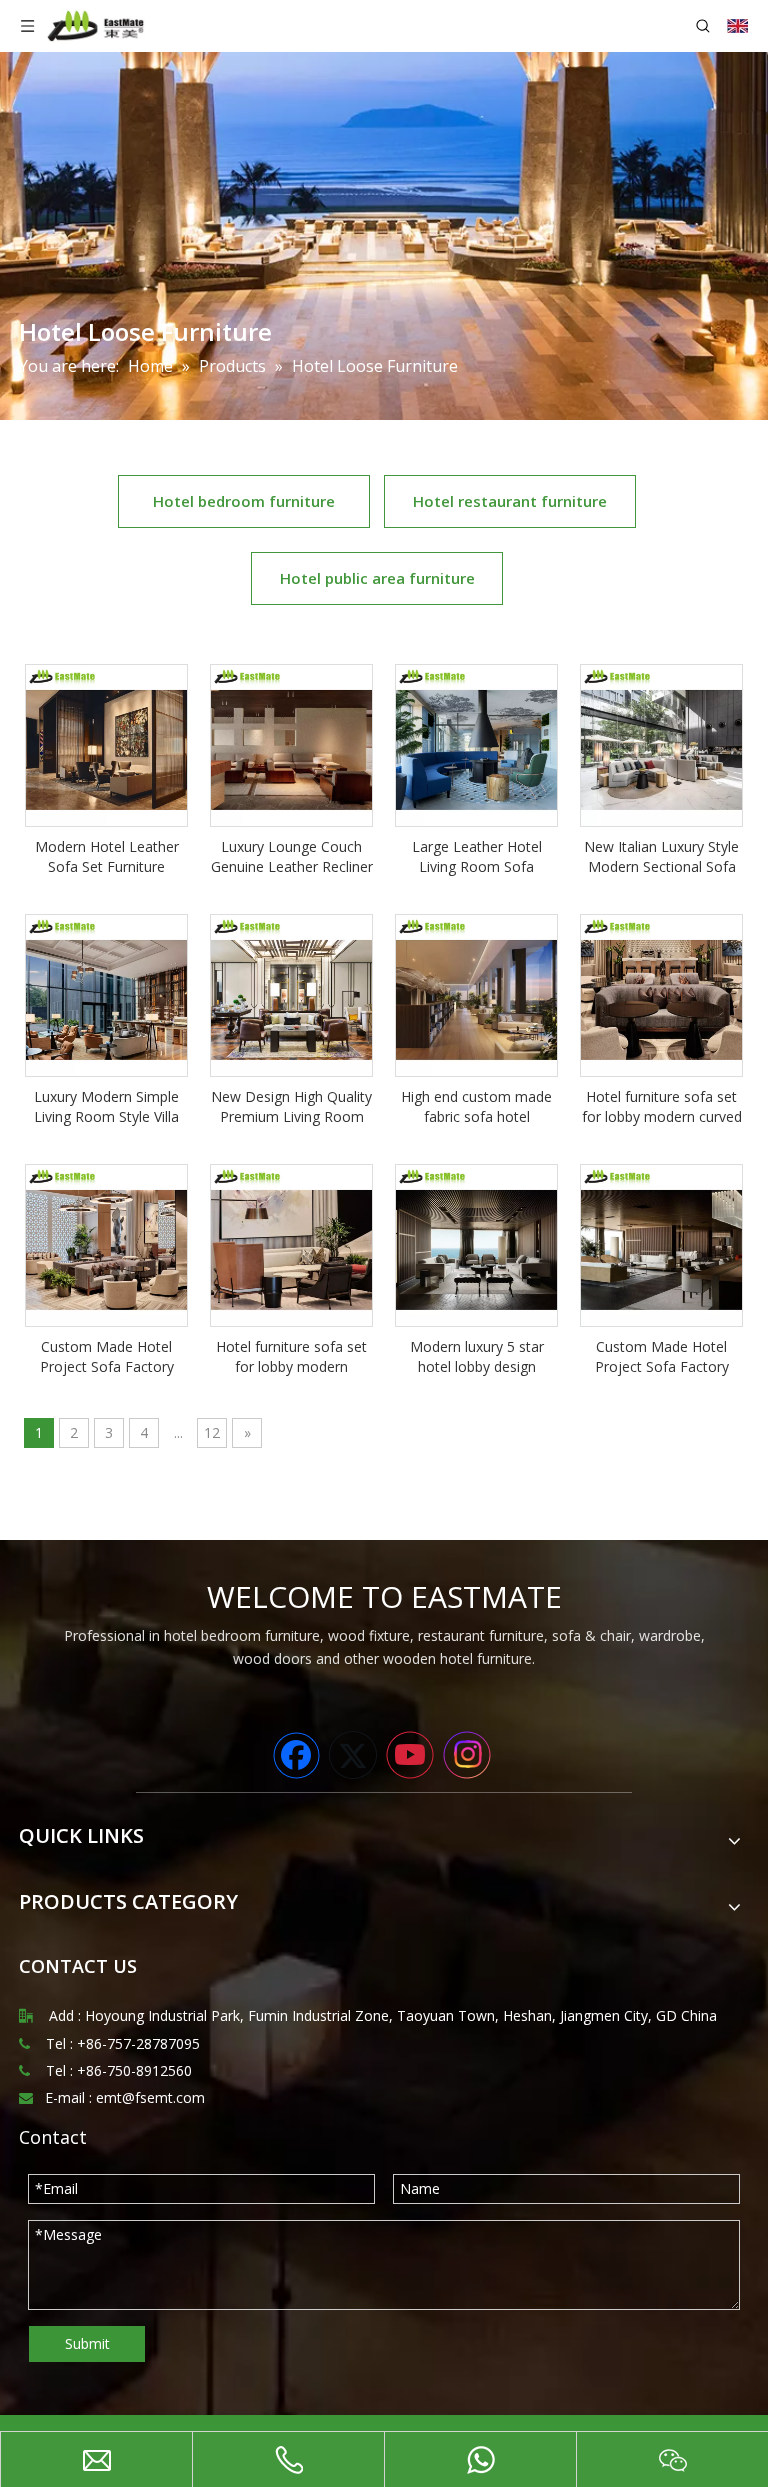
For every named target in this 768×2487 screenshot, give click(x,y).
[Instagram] (467, 1755)
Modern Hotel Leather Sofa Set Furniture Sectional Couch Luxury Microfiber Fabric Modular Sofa (106, 857)
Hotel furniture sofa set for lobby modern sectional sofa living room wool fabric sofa (291, 1357)
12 (212, 1432)
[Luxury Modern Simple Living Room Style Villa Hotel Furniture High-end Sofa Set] (106, 993)
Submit (87, 2343)
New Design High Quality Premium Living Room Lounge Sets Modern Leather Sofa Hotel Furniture (291, 1107)
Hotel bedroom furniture (244, 501)
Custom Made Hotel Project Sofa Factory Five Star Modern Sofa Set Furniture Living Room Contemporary (106, 1357)
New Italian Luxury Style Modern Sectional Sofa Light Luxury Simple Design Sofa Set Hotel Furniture (661, 857)
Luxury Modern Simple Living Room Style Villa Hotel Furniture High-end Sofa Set (106, 1107)
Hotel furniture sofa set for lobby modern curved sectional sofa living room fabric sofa (662, 1107)
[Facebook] (296, 1755)
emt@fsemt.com (150, 2097)
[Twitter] (353, 1755)
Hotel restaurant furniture (510, 501)
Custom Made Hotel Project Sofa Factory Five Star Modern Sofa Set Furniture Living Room (661, 1357)
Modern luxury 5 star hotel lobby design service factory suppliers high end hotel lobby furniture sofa (477, 1357)
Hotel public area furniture (377, 578)
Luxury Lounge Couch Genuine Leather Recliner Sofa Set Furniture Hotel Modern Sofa (292, 857)
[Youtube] (410, 1755)
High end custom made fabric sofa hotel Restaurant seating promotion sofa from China (476, 1107)
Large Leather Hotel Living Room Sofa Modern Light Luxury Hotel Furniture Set (477, 857)
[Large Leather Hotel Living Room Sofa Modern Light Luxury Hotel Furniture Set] (476, 743)
